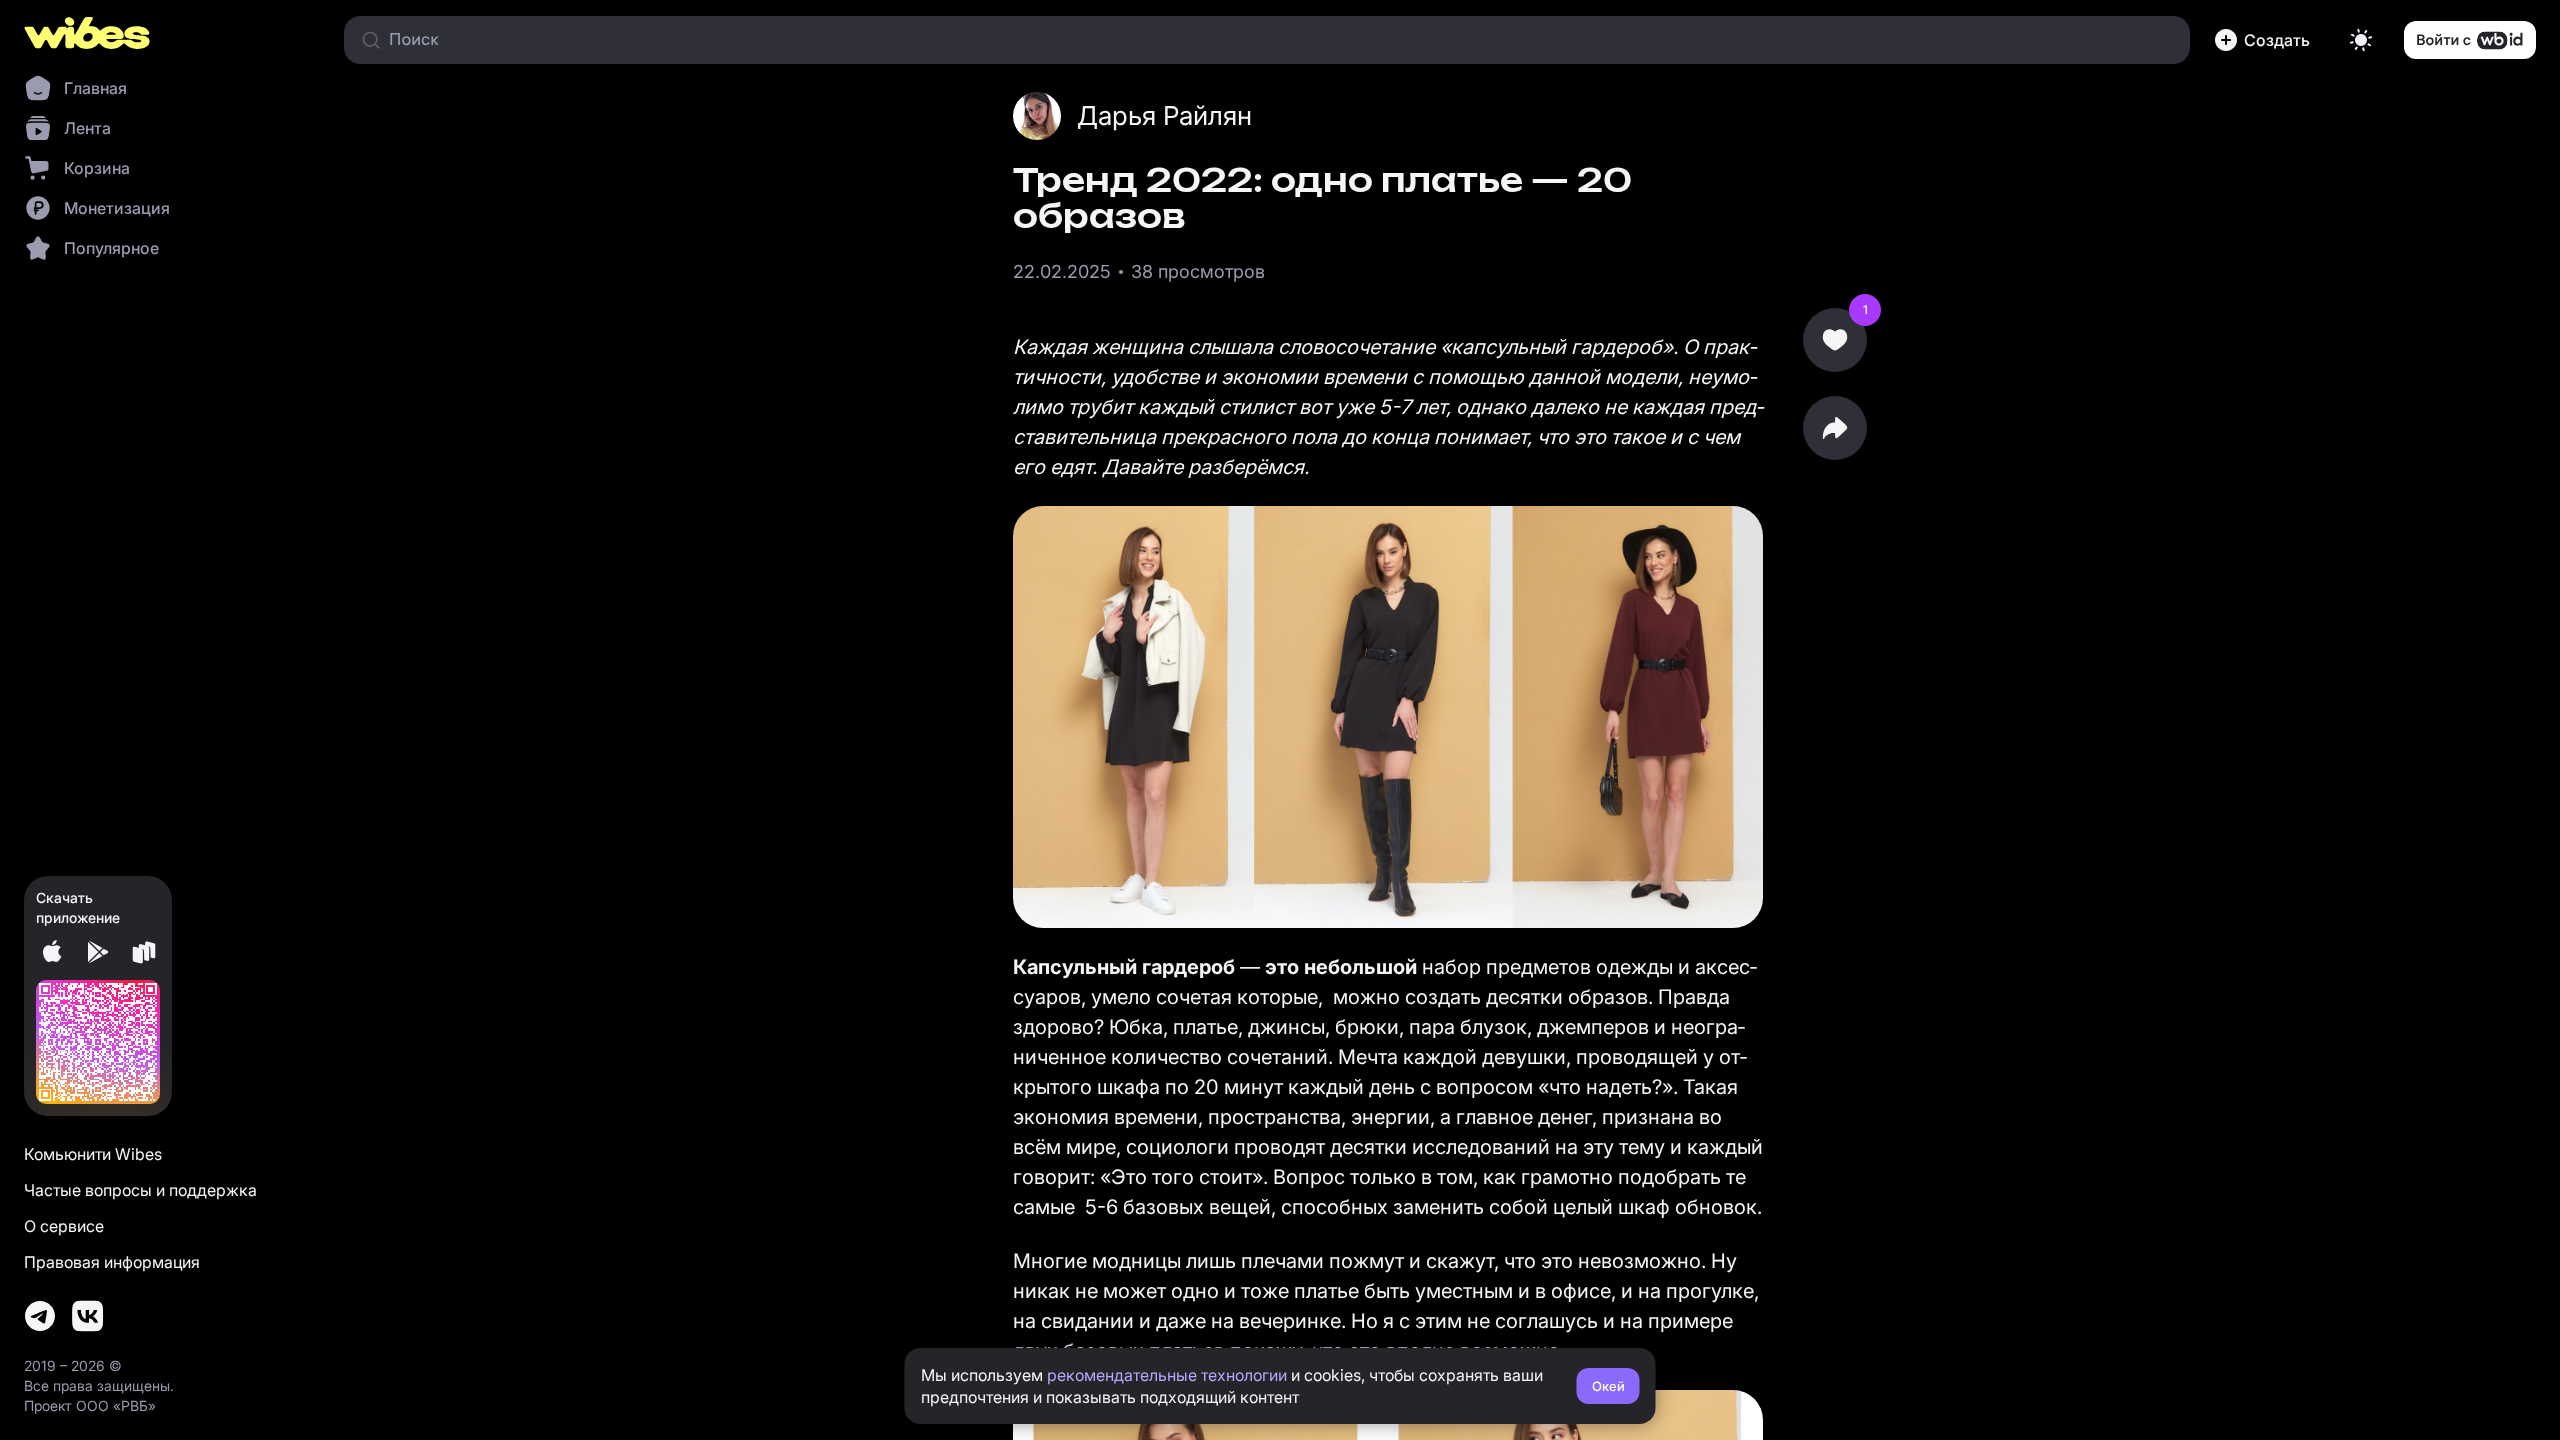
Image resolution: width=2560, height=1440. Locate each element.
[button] (2266, 40)
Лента (87, 128)
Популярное (111, 248)
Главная (95, 88)
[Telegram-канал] (40, 1316)
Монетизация (117, 208)
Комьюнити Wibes (93, 1154)
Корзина (97, 168)
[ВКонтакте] (88, 1316)
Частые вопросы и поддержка (140, 1190)
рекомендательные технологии (1167, 1375)
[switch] (2361, 40)
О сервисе (64, 1226)
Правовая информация (112, 1262)
